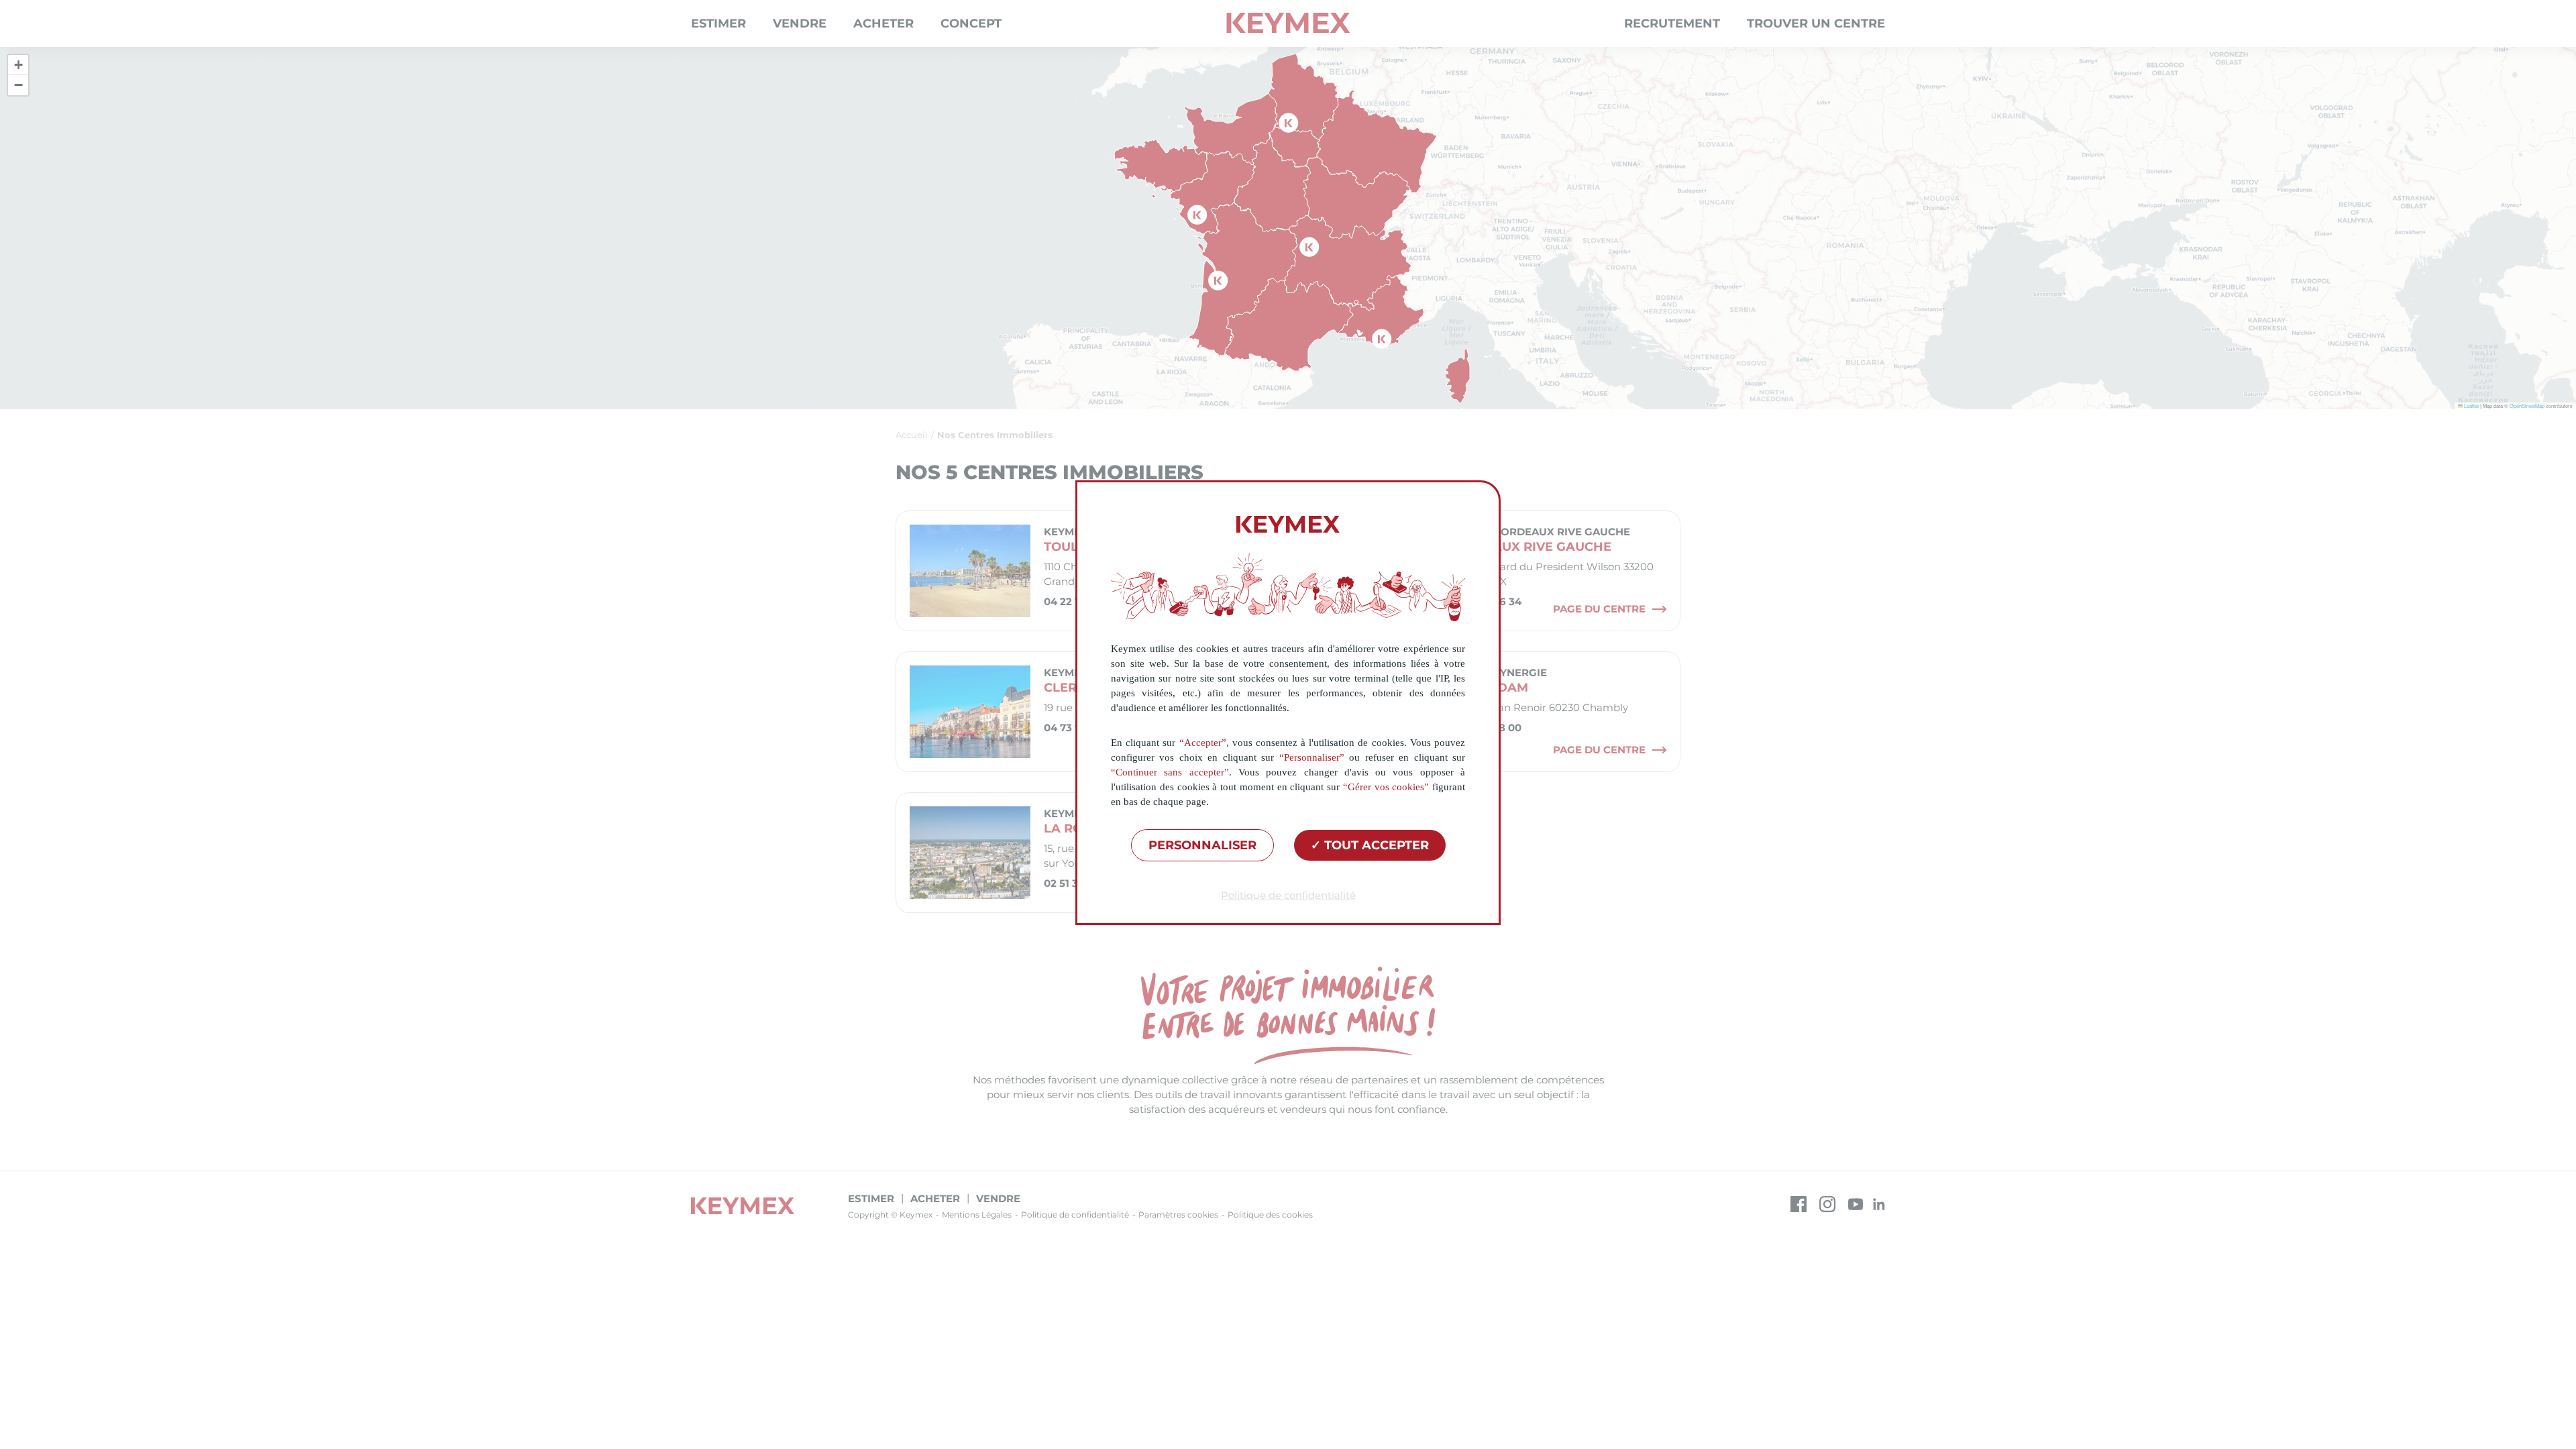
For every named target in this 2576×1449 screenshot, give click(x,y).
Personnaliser (1202, 845)
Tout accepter (1375, 845)
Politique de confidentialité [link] (1288, 895)
